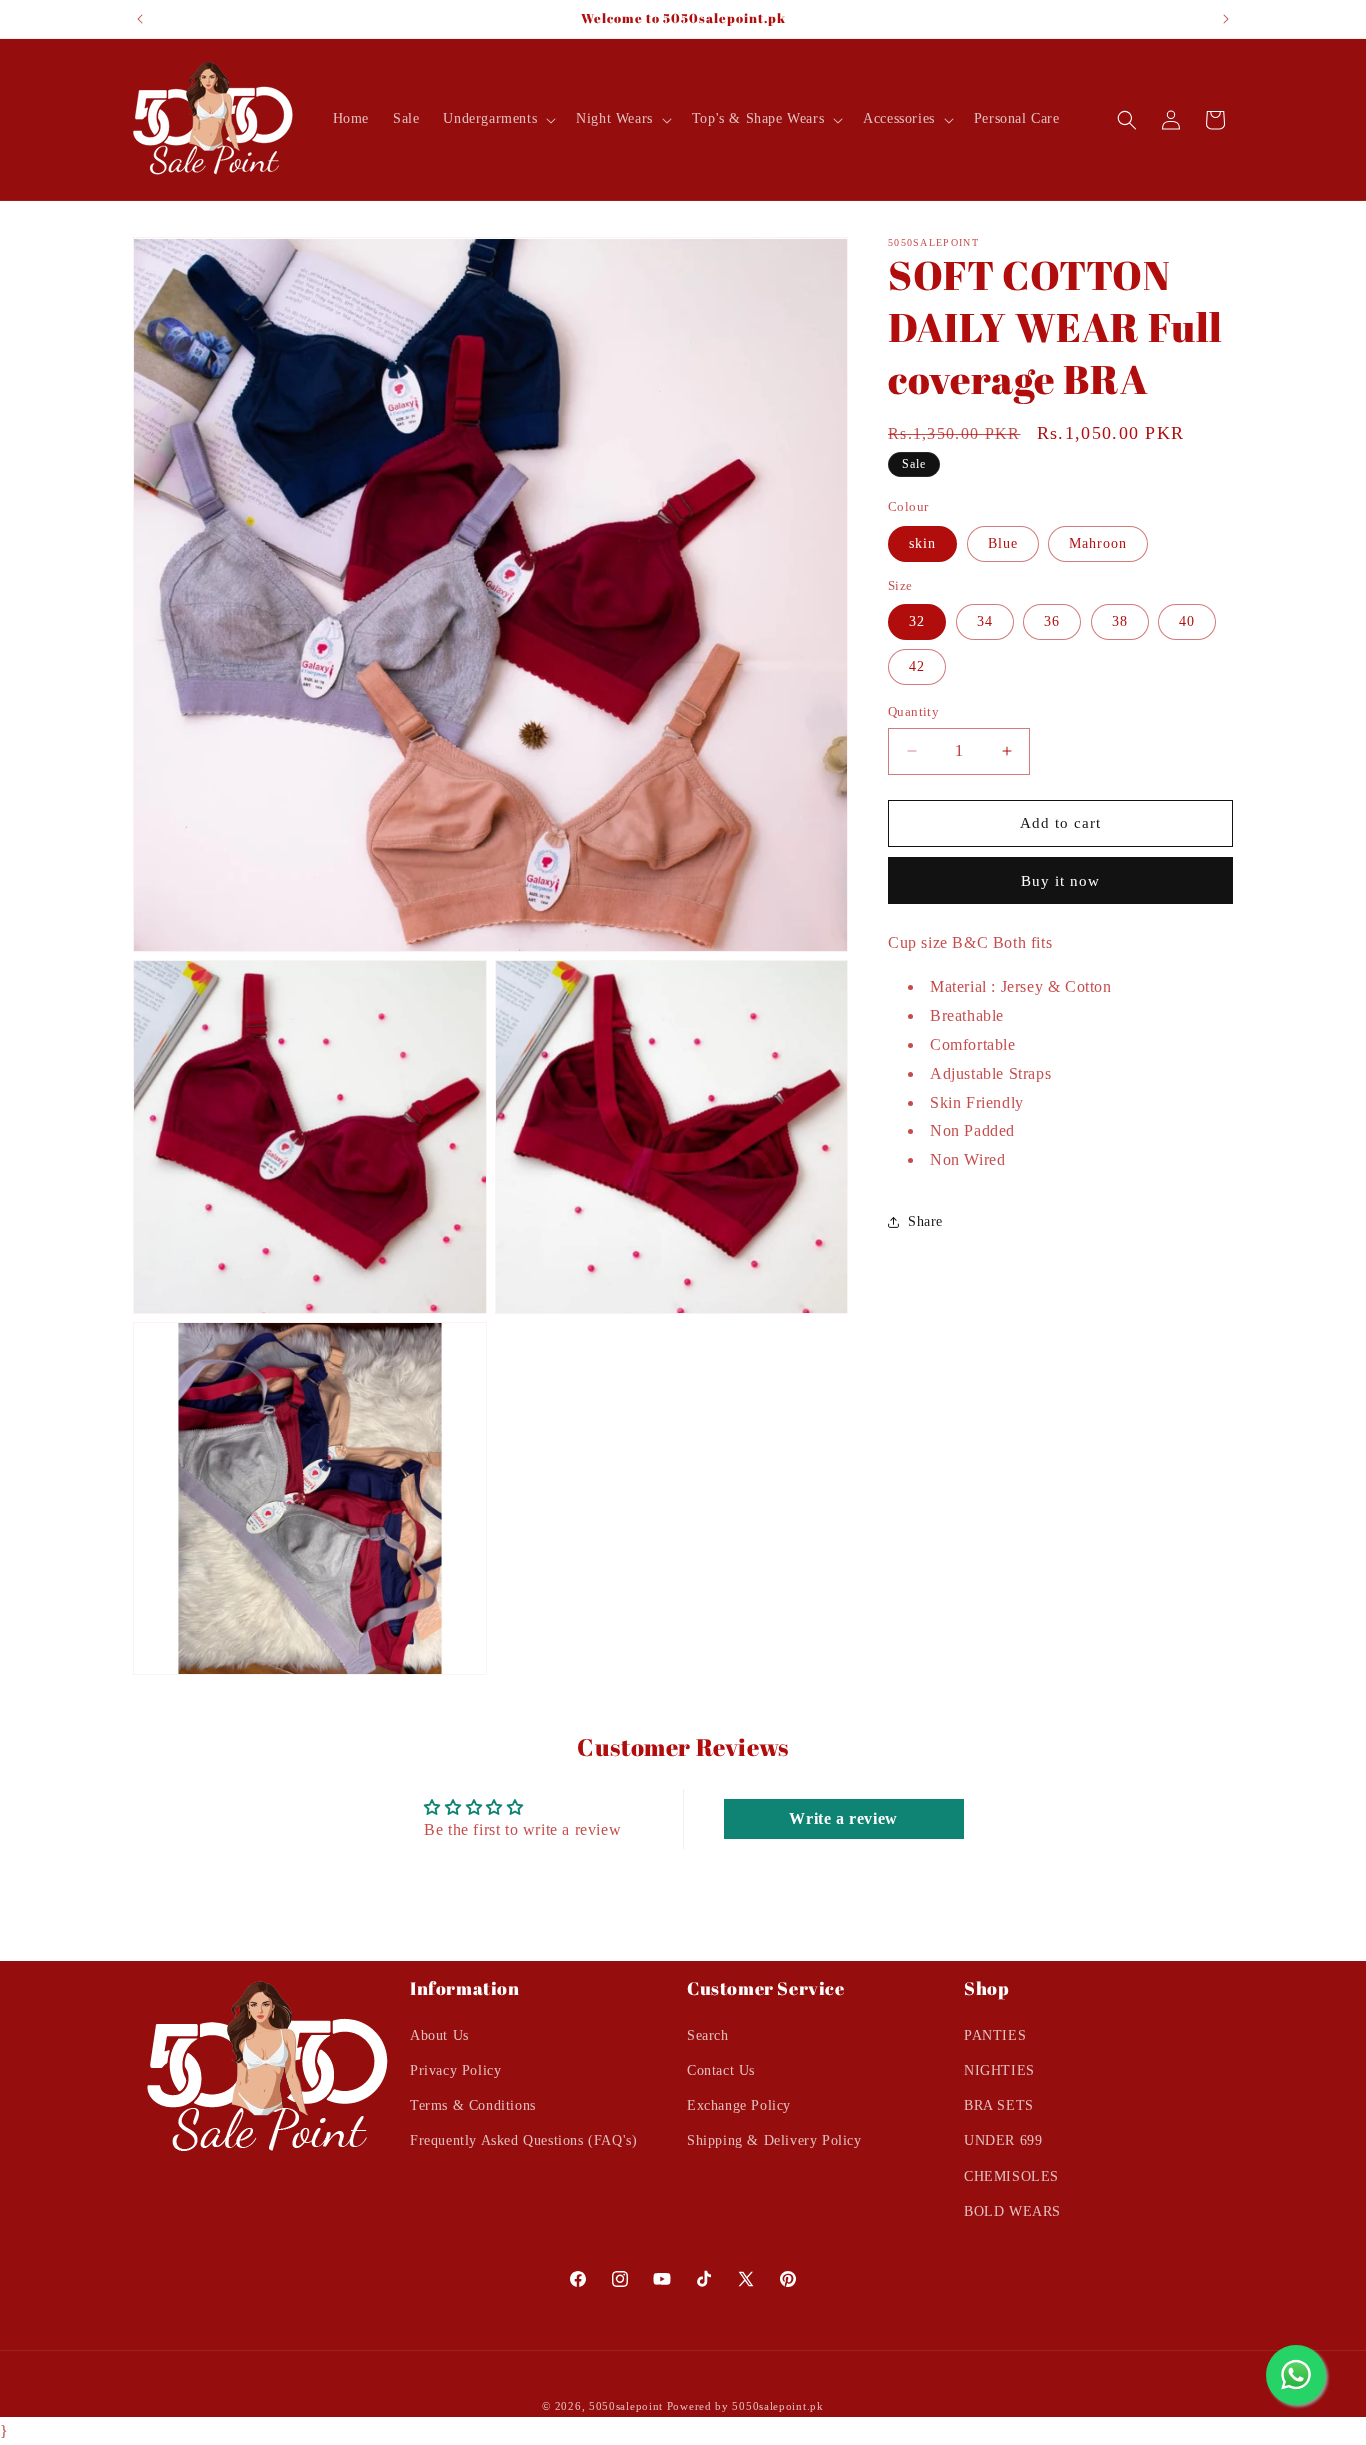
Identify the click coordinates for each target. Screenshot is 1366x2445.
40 (1187, 621)
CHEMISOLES (1011, 2175)
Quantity (913, 711)
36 (1052, 621)
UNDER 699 (1003, 2140)
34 (985, 621)
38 (1120, 621)
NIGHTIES (999, 2069)
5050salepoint (626, 2406)
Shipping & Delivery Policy (774, 2140)
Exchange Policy (739, 2104)
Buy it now (1060, 881)
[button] (497, 119)
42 (917, 666)
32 (917, 621)
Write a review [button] (843, 1818)
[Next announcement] (1226, 19)
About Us (439, 2034)
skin (922, 543)
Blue (1003, 543)
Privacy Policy (455, 2069)
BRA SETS (999, 2104)
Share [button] (925, 1221)
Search (708, 2034)
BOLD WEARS (1012, 2210)
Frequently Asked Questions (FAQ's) (523, 2140)
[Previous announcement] (140, 19)
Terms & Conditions (473, 2104)
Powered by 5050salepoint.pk (745, 2406)
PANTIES (995, 2034)
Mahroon (1098, 543)
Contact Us (721, 2069)
